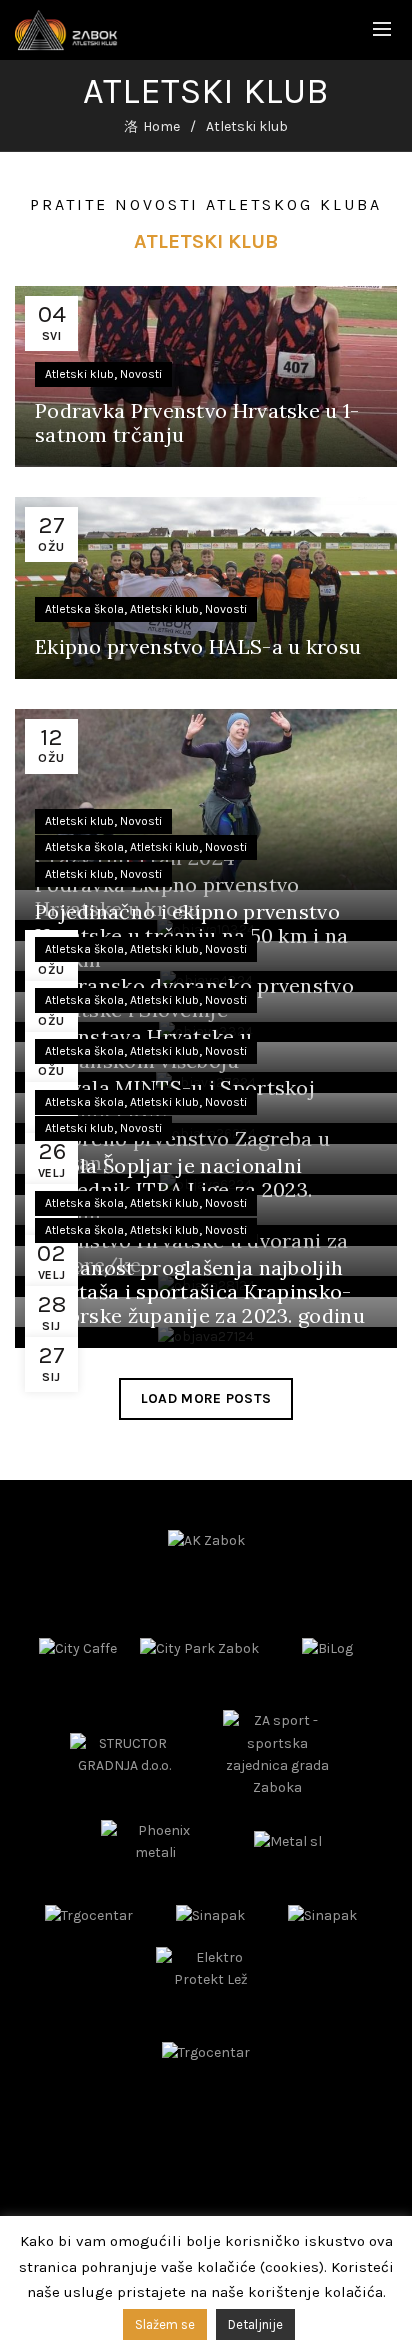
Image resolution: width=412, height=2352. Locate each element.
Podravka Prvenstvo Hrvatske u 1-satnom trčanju (197, 422)
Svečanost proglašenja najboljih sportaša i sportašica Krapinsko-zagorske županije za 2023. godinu (200, 1291)
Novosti (141, 374)
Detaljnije (255, 2324)
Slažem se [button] (165, 2324)
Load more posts (206, 1398)
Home (161, 126)
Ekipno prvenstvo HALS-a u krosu (198, 646)
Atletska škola (84, 609)
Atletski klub (79, 374)
